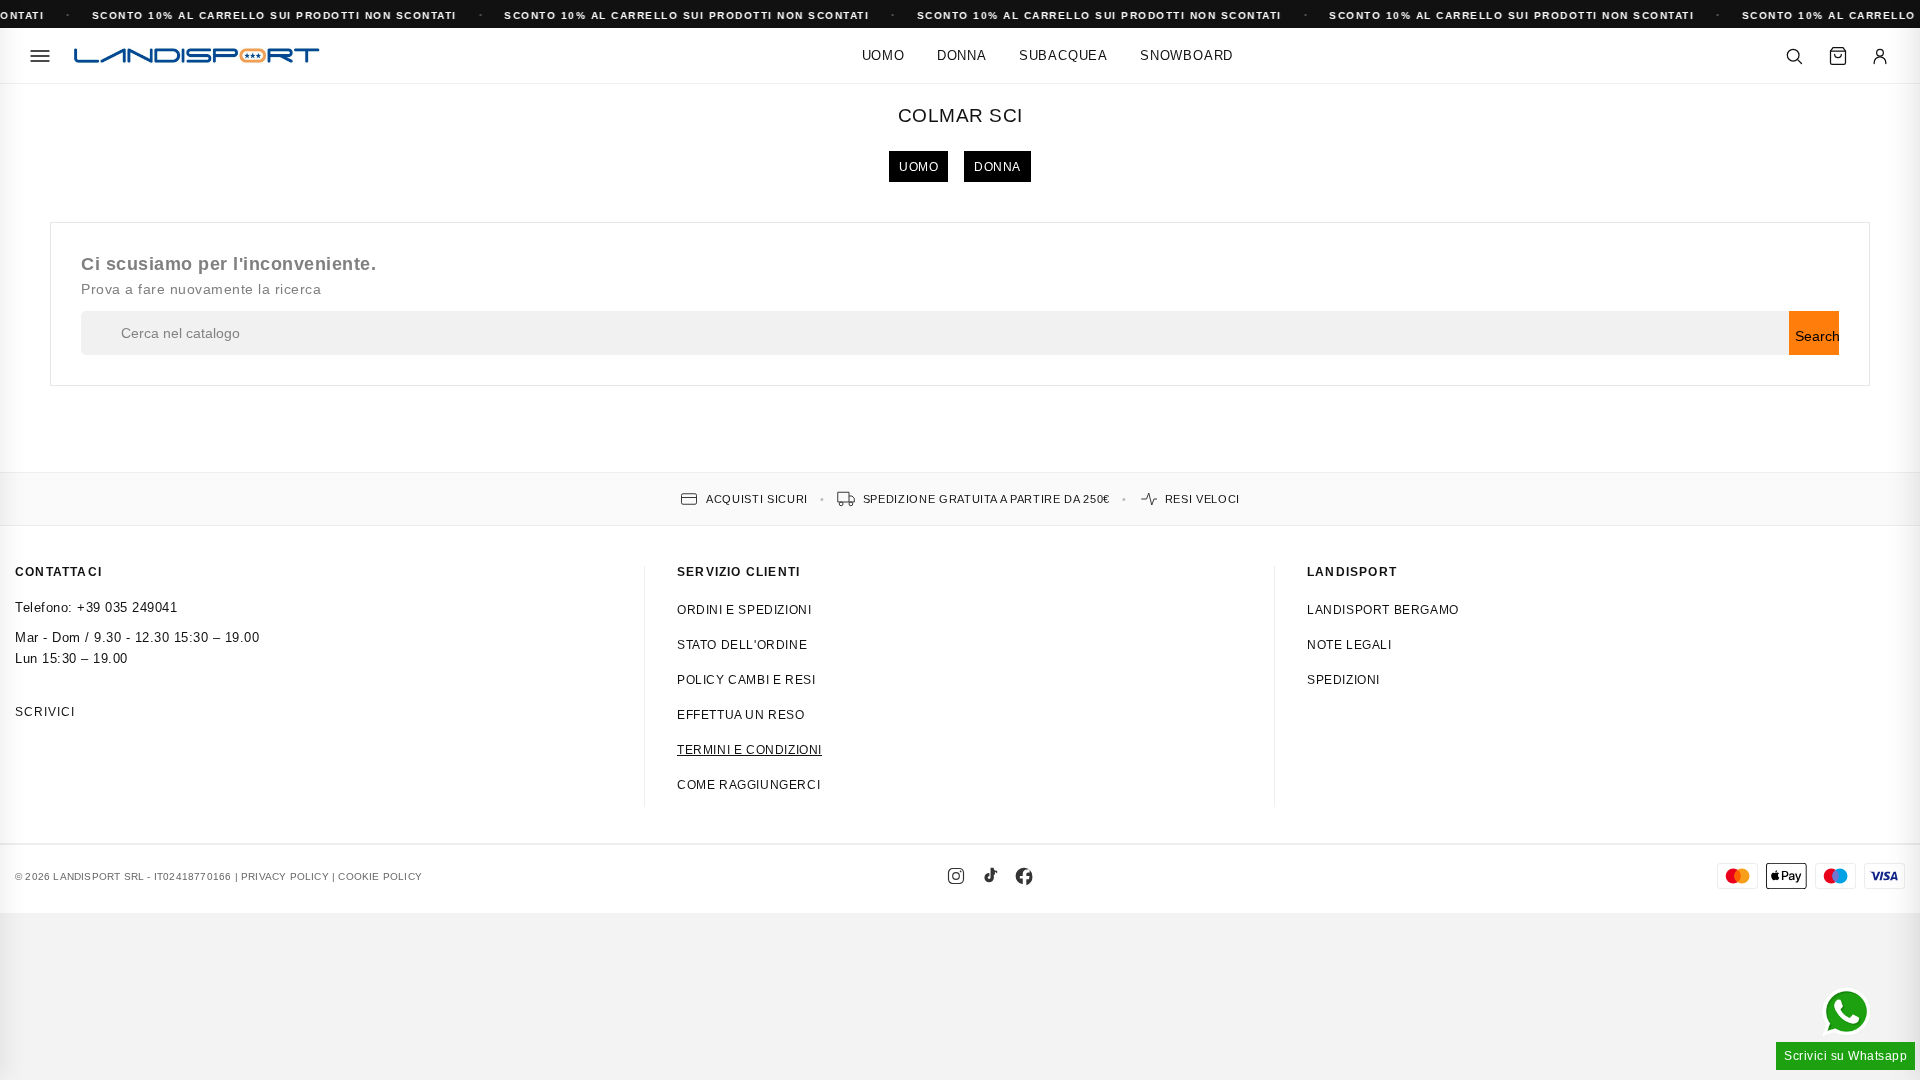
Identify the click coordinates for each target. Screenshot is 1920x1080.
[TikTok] (990, 876)
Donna (962, 55)
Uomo (883, 55)
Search (1817, 336)
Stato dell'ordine (742, 645)
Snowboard (1186, 55)
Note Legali (1349, 645)
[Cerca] (1794, 56)
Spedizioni (1343, 680)
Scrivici (45, 712)
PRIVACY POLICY (285, 876)
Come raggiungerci (748, 785)
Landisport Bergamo (1383, 610)
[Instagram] (956, 876)
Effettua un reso (741, 715)
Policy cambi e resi (746, 680)
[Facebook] (1024, 876)
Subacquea (1063, 55)
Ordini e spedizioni (744, 610)
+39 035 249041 (127, 607)
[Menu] (40, 56)
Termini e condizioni (749, 750)
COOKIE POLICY (380, 876)
